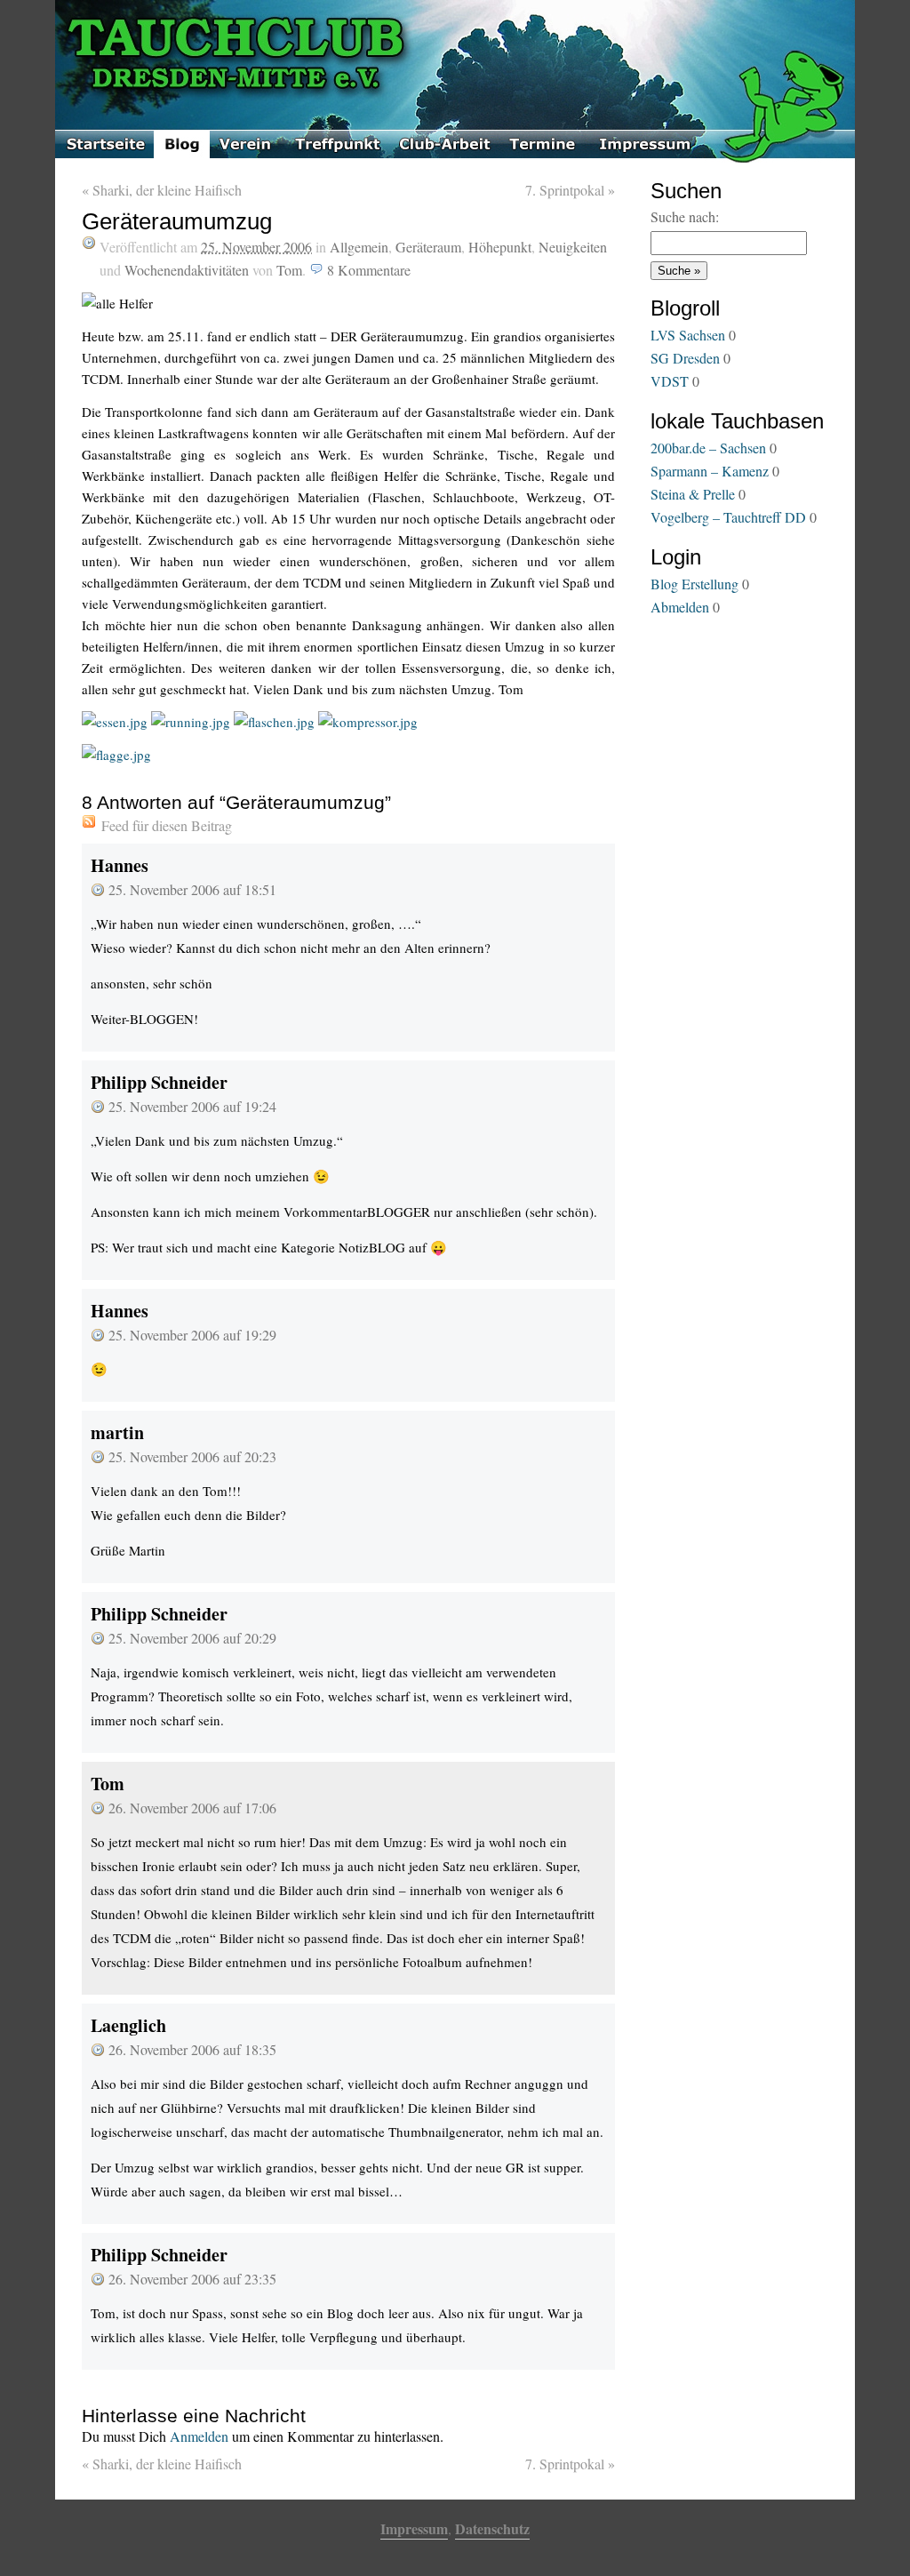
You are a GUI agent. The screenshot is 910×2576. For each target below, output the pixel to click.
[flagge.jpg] (116, 755)
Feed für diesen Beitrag (167, 825)
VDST (670, 381)
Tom (289, 270)
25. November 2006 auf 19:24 (192, 1106)
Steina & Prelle (693, 494)
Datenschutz (492, 2528)
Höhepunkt (500, 247)
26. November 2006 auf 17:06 (192, 1808)
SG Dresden (685, 358)
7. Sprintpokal (570, 190)
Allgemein (359, 247)
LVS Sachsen (688, 335)
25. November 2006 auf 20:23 (192, 1456)
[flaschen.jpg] (274, 722)
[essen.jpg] (115, 722)
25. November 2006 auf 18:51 (192, 889)
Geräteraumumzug (177, 221)
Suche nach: (685, 216)
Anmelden (199, 2436)
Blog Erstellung (694, 584)
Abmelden (680, 607)
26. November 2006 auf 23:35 (192, 2279)
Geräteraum (428, 247)
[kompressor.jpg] (368, 722)
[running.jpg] (191, 722)
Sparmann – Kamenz (710, 471)
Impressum (414, 2528)
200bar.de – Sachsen (708, 448)
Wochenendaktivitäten (187, 270)
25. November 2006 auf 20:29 (192, 1638)
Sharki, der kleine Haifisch (162, 190)
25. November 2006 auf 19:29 (192, 1335)
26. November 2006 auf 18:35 (192, 2049)
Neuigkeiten (573, 247)
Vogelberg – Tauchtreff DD (728, 517)
